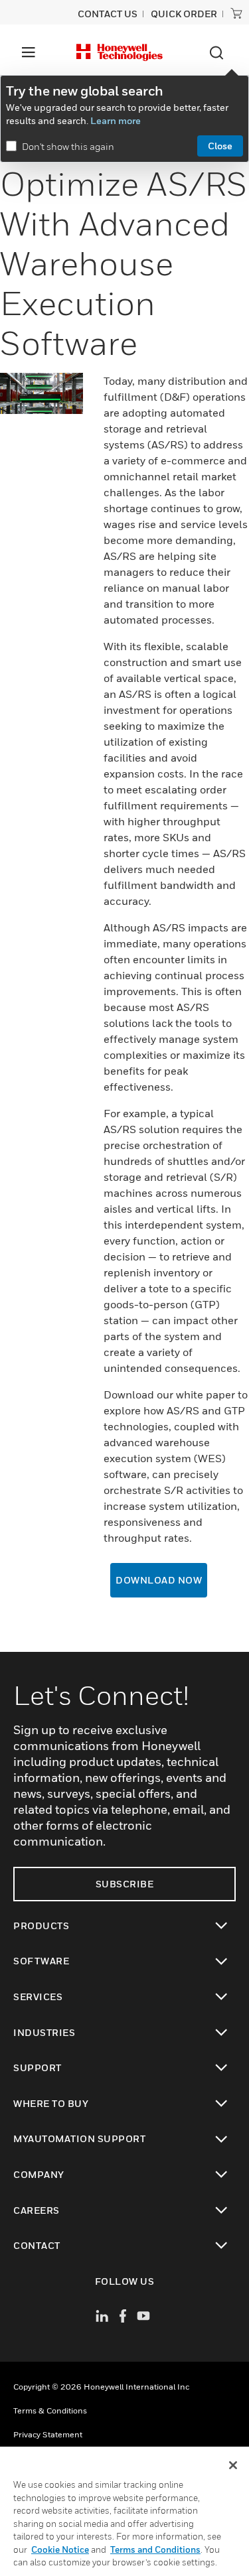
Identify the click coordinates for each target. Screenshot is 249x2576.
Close (220, 146)
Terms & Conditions (50, 2410)
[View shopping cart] (236, 13)
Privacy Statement (48, 2434)
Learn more (116, 120)
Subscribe (125, 1884)
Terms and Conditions (155, 2549)
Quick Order (184, 14)
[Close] (233, 2465)
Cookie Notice (60, 2549)
